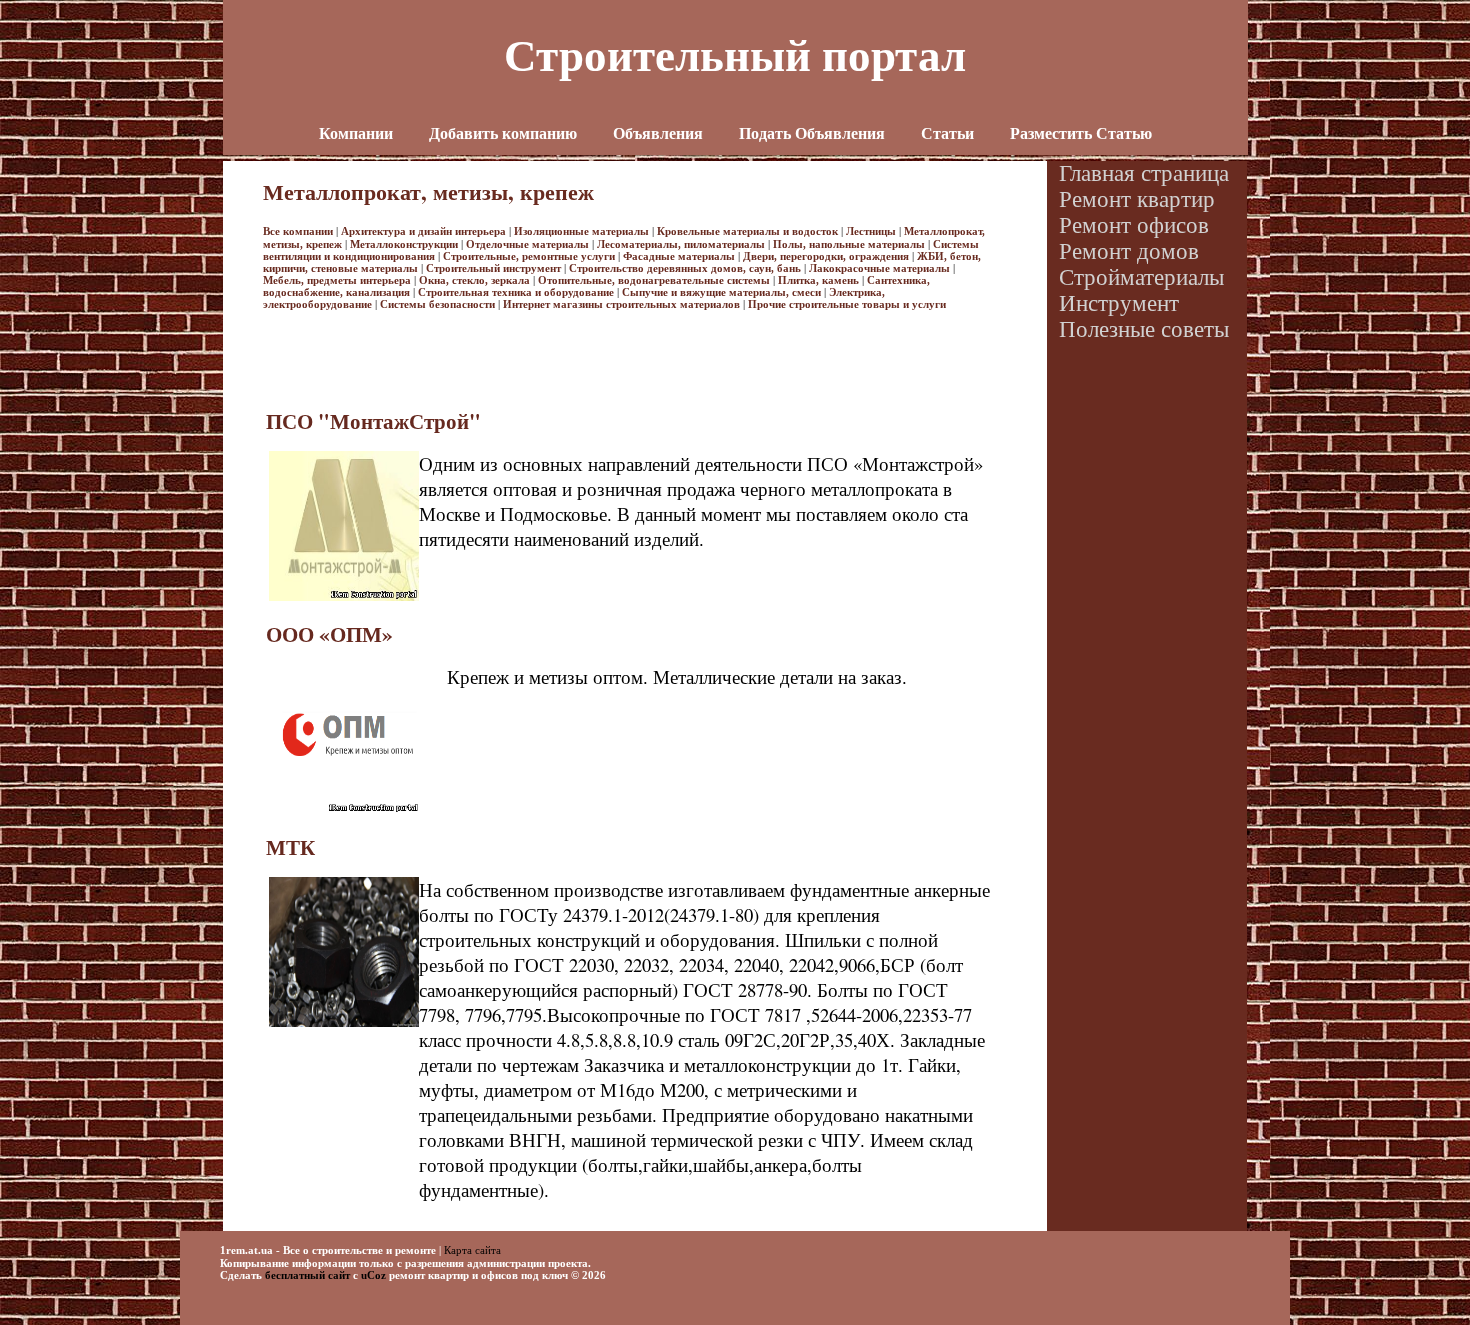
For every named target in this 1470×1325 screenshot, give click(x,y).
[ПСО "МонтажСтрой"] (344, 597)
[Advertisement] (627, 355)
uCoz (373, 1275)
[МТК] (344, 1023)
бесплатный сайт (307, 1275)
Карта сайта (472, 1249)
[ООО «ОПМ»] (345, 810)
